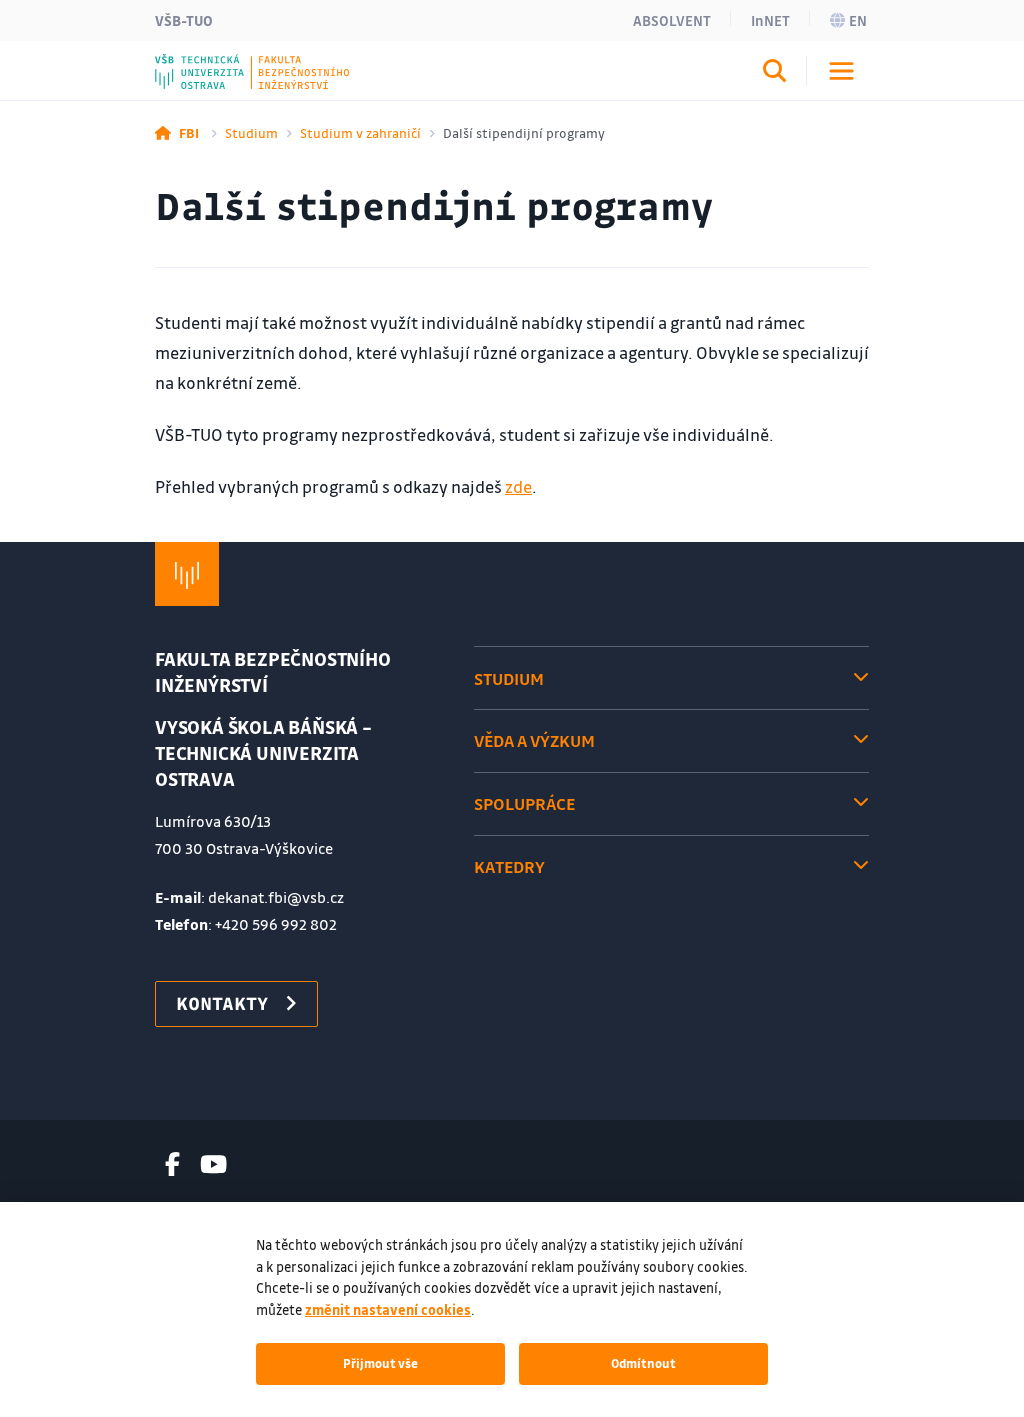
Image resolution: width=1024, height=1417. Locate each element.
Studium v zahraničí (360, 132)
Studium (251, 132)
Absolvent (672, 20)
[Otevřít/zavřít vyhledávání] (775, 74)
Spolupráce (524, 803)
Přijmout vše (380, 1363)
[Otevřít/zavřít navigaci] (841, 71)
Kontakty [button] (222, 1003)
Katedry (509, 866)
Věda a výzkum (534, 740)
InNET (770, 20)
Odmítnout (643, 1363)
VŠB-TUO (184, 20)
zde (518, 486)
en (858, 20)
